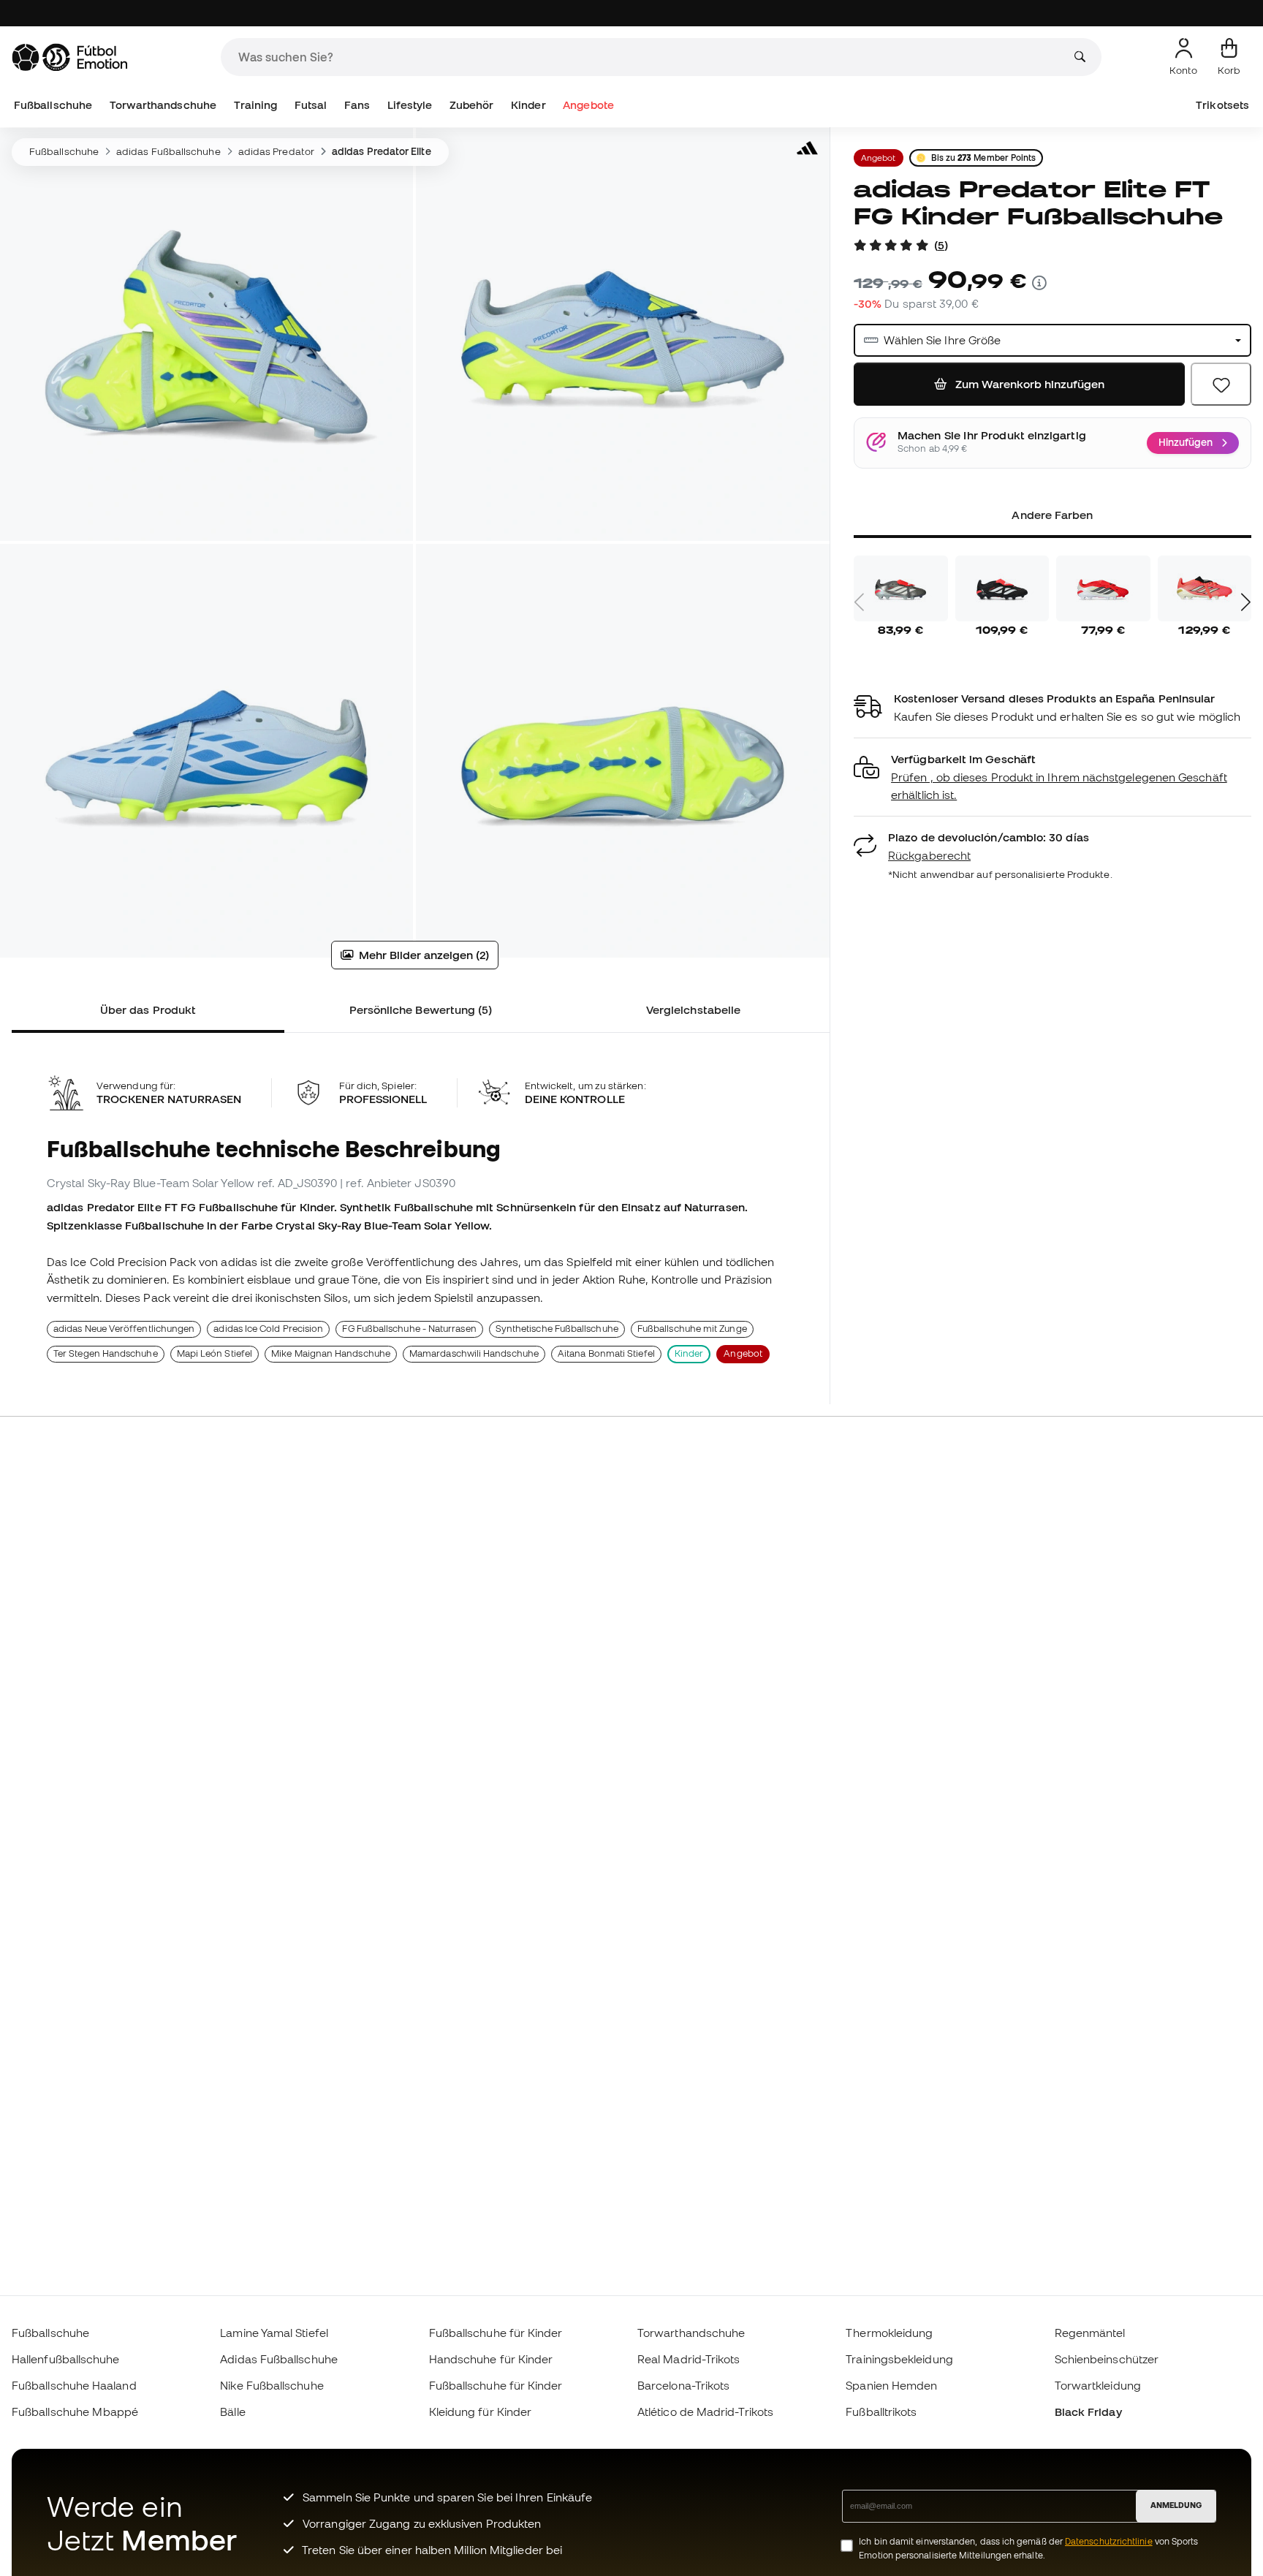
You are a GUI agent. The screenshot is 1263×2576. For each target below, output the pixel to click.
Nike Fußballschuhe (272, 2385)
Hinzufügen (1186, 442)
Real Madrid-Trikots (689, 2359)
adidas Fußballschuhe (168, 151)
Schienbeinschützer (1107, 2359)
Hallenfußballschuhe (65, 2359)
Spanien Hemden (891, 2385)
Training (256, 105)
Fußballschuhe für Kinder (496, 2333)
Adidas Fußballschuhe (279, 2359)
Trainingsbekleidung (899, 2359)
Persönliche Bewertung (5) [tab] (421, 1009)
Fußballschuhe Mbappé (75, 2412)
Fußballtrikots (881, 2412)
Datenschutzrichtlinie (1109, 2541)
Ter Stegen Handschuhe (106, 1353)
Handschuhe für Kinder (491, 2359)
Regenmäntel (1090, 2333)
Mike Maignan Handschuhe (331, 1353)
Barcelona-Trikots (683, 2385)
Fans (357, 105)
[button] (1052, 777)
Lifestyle (410, 105)
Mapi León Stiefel (215, 1353)
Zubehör (472, 105)
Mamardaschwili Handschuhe (474, 1353)
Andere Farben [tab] (1052, 515)
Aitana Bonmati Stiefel (606, 1353)
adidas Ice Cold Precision (268, 1329)
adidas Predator (276, 151)
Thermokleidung (889, 2333)
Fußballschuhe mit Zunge (692, 1329)
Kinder (528, 105)
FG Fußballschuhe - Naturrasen (409, 1329)
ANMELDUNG (1176, 2505)
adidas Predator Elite (382, 151)
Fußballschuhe (53, 105)
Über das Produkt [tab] (148, 1009)
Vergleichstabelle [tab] (693, 1009)
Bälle (232, 2412)
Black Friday (1088, 2412)
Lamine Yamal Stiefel (274, 2333)
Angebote (588, 105)
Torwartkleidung (1098, 2385)
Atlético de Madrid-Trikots (705, 2412)
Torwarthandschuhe (163, 105)
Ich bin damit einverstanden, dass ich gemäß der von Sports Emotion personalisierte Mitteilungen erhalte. (1028, 2548)
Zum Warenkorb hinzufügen (1028, 384)
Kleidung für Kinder (480, 2412)
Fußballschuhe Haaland (74, 2385)
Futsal (311, 105)
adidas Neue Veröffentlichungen (124, 1329)
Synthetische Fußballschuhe (557, 1329)
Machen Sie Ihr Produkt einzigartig (992, 436)
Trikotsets (1222, 105)
